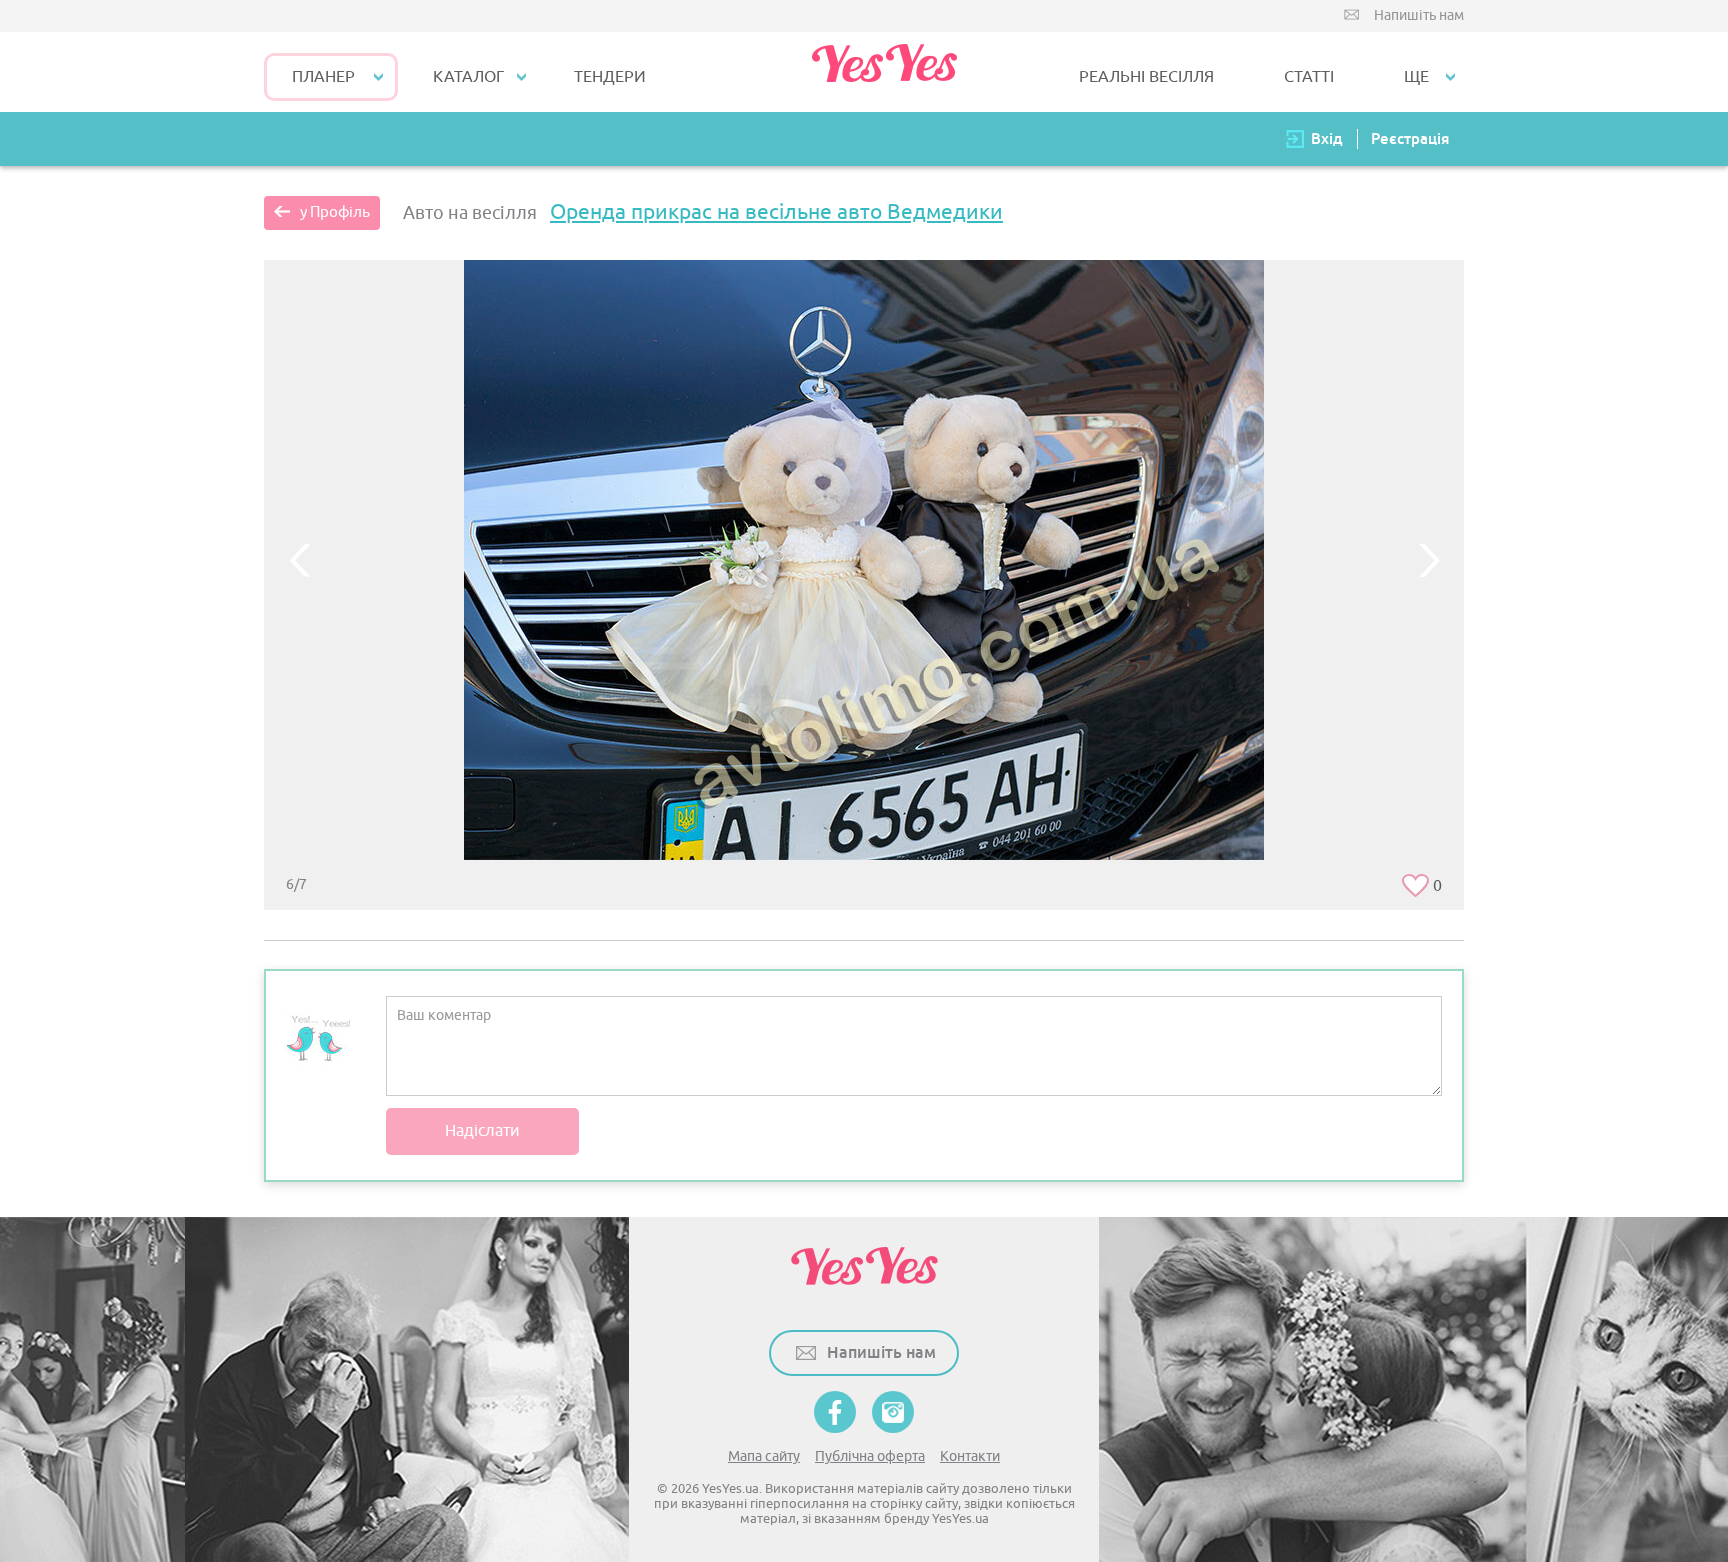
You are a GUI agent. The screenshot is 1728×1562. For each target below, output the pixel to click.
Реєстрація (1410, 138)
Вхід (1327, 138)
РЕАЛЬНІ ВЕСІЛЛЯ (1146, 77)
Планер (323, 77)
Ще (1416, 77)
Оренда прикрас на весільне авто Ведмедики (776, 212)
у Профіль (335, 212)
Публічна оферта (870, 1456)
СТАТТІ (1309, 77)
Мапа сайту (764, 1456)
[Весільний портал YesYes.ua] (884, 72)
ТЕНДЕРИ (610, 77)
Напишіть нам (1419, 15)
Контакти (970, 1456)
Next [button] (1429, 560)
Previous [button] (299, 560)
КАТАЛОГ (468, 77)
